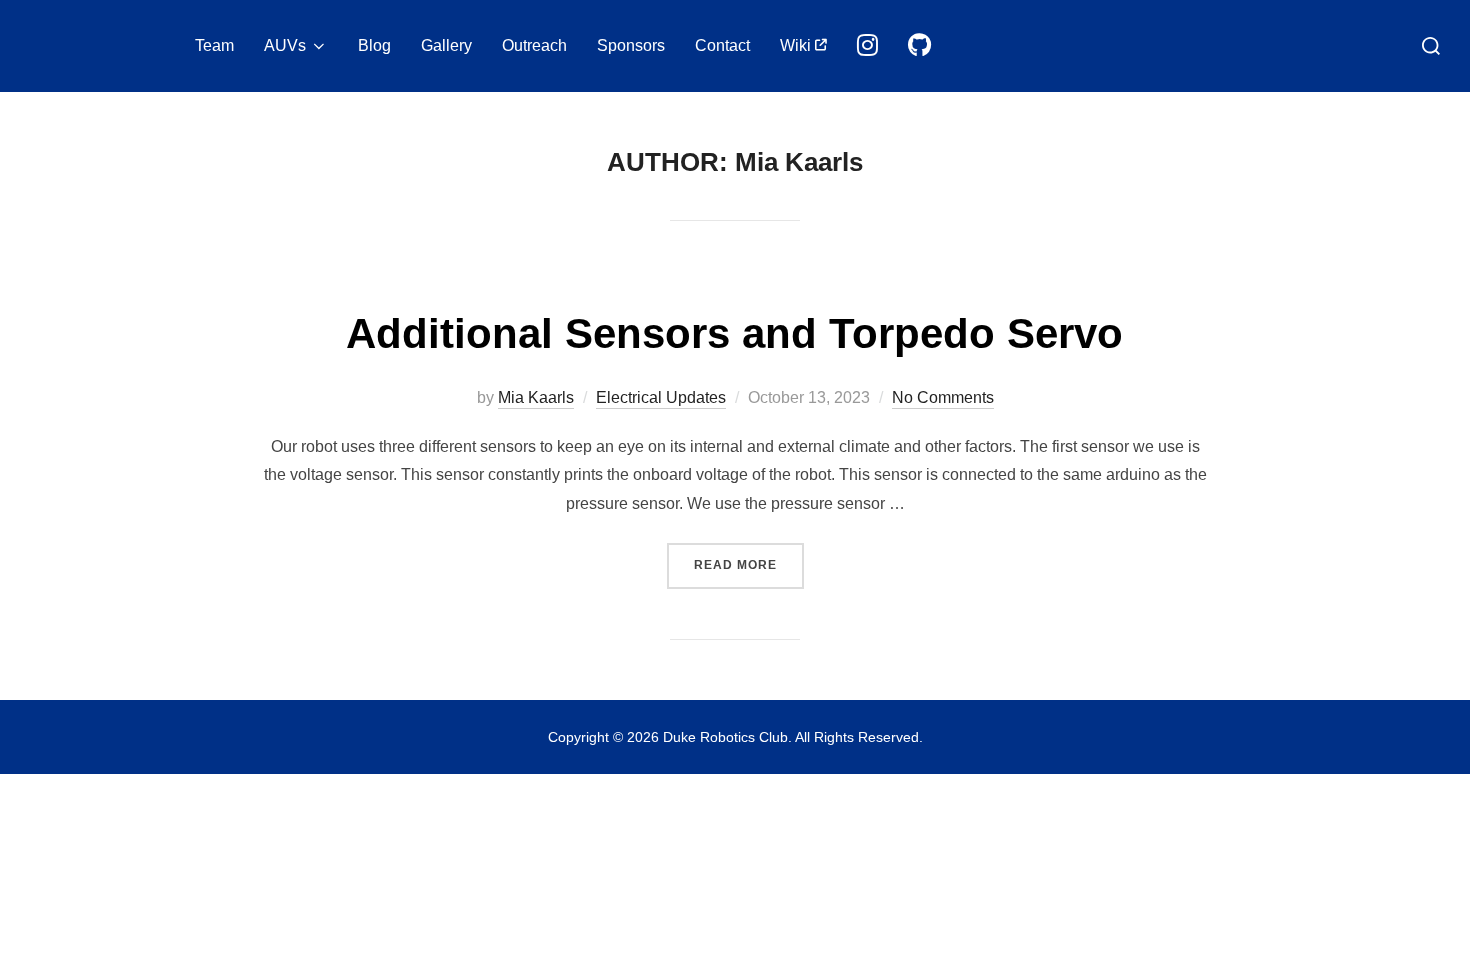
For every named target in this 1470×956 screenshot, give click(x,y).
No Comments (943, 397)
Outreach (534, 45)
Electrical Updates (661, 397)
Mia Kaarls (536, 397)
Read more (749, 564)
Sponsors (631, 45)
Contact (722, 45)
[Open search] (1431, 46)
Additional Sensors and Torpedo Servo (734, 333)
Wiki (797, 45)
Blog (374, 45)
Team (214, 45)
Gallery (446, 45)
